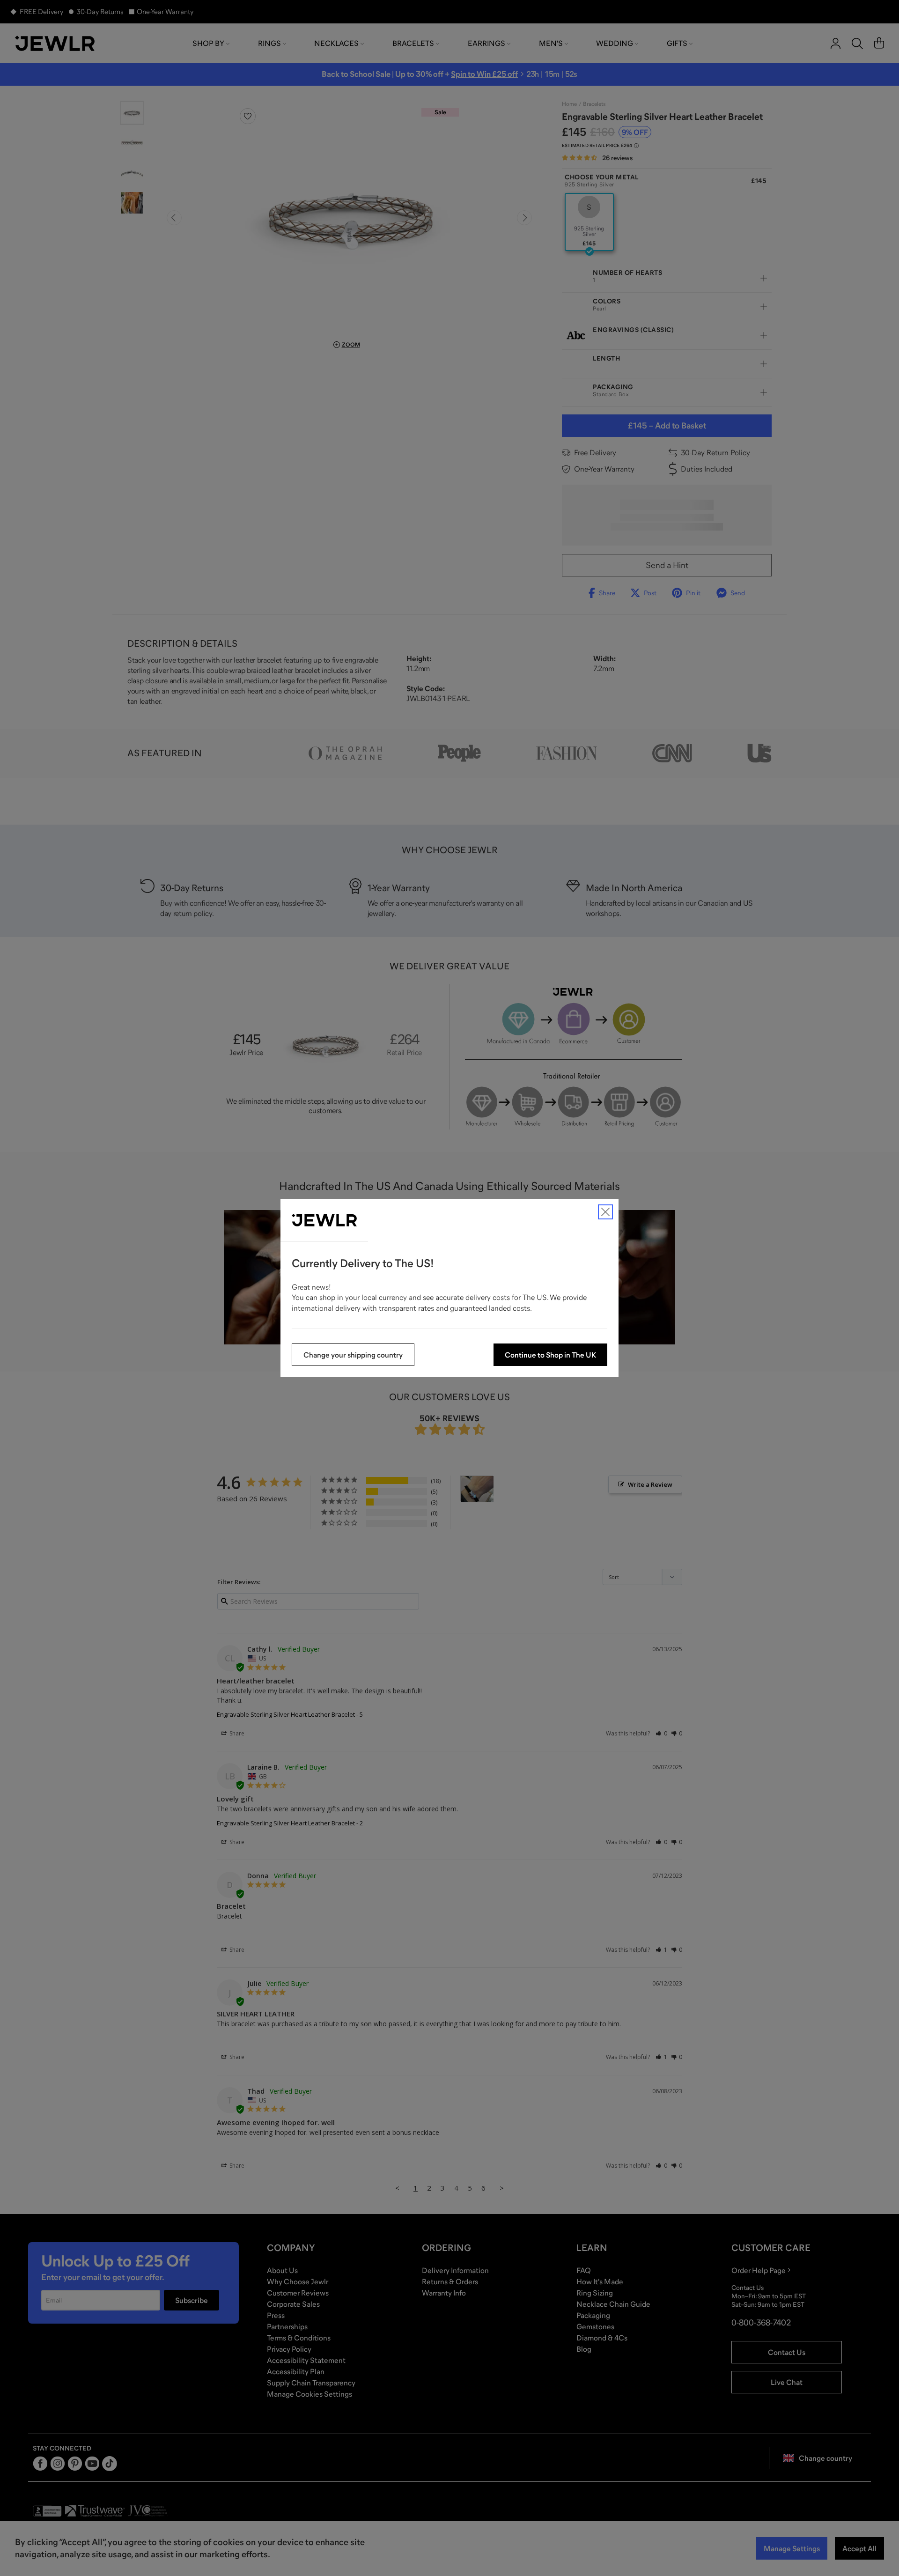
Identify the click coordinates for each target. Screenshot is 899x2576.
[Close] (605, 1212)
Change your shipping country (353, 1355)
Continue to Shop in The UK (550, 1355)
